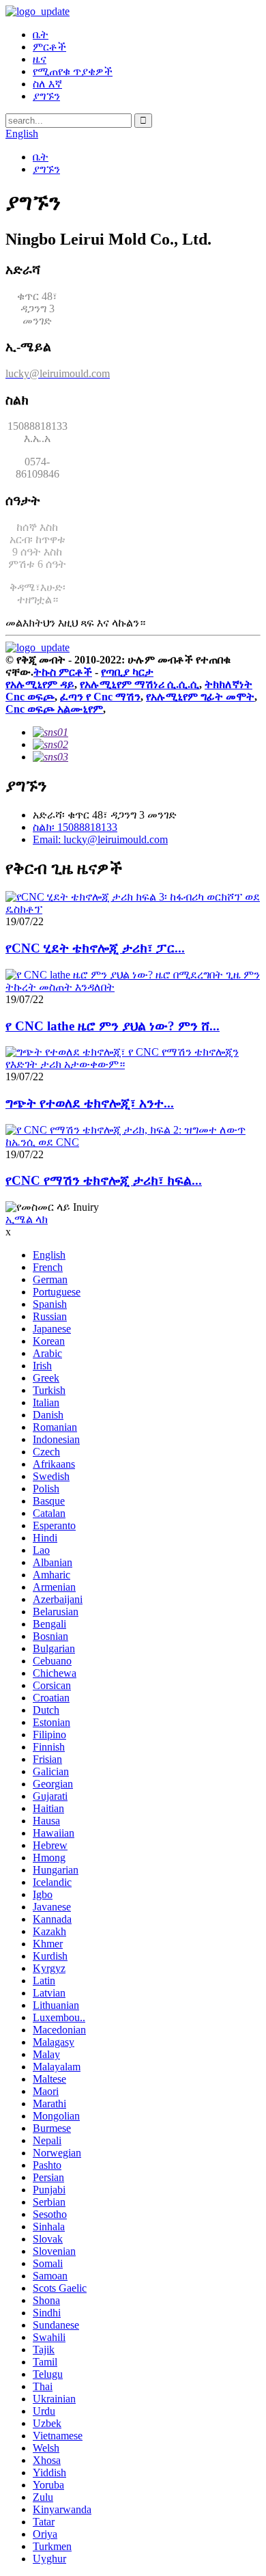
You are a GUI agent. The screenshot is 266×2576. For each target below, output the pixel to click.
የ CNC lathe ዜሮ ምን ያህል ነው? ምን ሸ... (113, 1026)
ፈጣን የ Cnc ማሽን (100, 697)
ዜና (40, 59)
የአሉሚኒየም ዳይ (40, 684)
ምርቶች (49, 47)
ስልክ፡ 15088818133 (75, 827)
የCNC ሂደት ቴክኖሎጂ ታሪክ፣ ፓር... (95, 948)
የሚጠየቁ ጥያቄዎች (73, 71)
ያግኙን (46, 96)
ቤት (41, 35)
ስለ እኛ (47, 84)
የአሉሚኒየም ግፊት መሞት (200, 697)
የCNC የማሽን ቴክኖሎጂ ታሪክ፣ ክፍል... (104, 1180)
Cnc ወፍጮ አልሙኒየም (54, 709)
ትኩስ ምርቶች (63, 672)
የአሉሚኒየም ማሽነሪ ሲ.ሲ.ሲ (139, 684)
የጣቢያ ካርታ (127, 672)
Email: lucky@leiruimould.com (100, 839)
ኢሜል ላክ (27, 1219)
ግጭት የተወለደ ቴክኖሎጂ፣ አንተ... (90, 1103)
